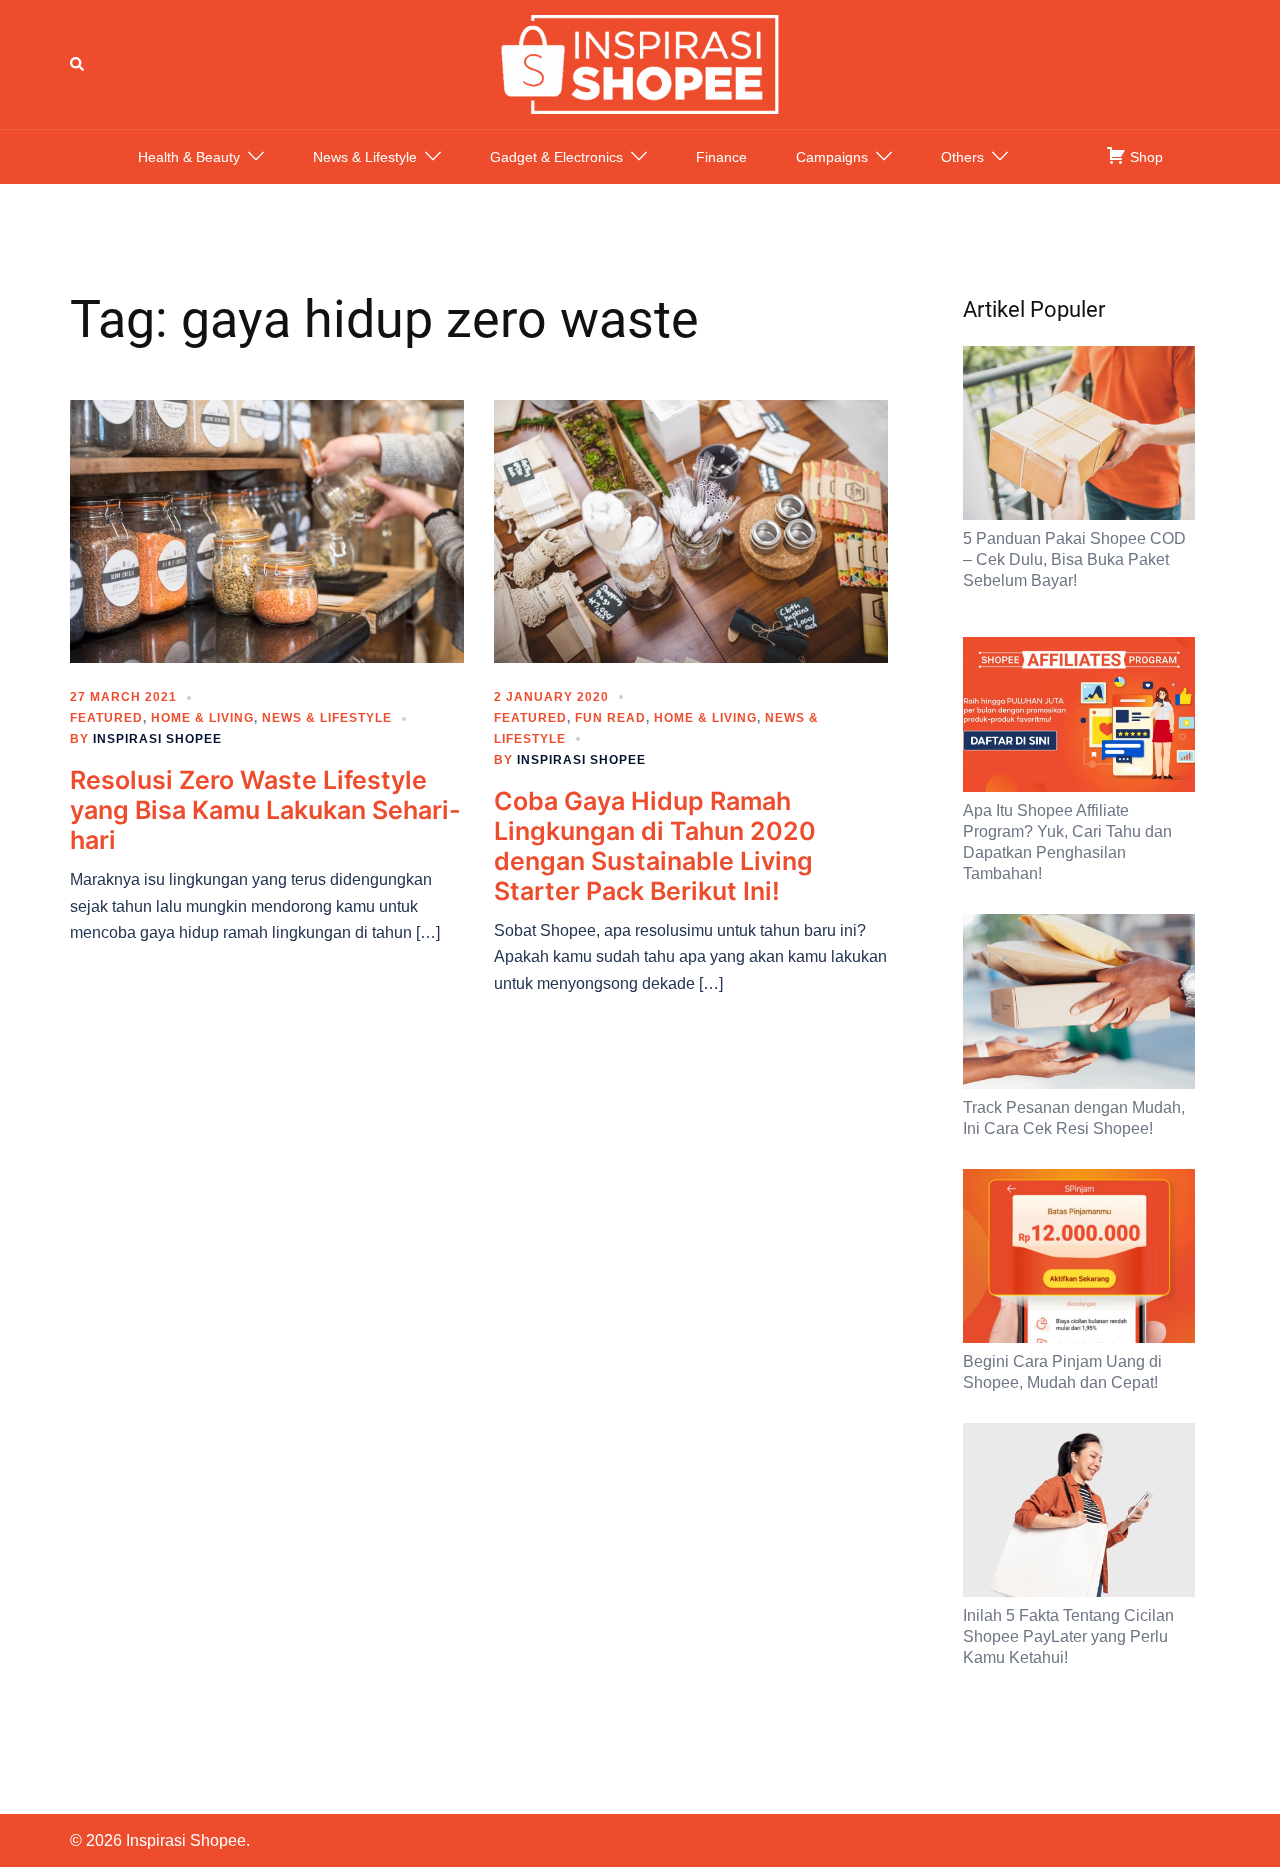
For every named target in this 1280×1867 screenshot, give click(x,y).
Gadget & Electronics (556, 157)
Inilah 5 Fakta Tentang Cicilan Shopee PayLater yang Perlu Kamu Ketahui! (1068, 1636)
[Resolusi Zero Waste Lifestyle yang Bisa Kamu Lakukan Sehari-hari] (267, 530)
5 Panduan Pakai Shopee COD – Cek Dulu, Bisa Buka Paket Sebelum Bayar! (1074, 559)
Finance (721, 157)
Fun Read (610, 718)
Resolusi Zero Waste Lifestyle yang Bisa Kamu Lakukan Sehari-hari (265, 810)
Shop (1144, 157)
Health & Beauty (189, 157)
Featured (106, 718)
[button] (78, 64)
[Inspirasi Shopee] (640, 63)
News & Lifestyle (365, 157)
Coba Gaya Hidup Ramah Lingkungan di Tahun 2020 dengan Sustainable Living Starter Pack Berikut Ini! (655, 846)
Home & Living (202, 718)
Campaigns (832, 157)
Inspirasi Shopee (157, 739)
